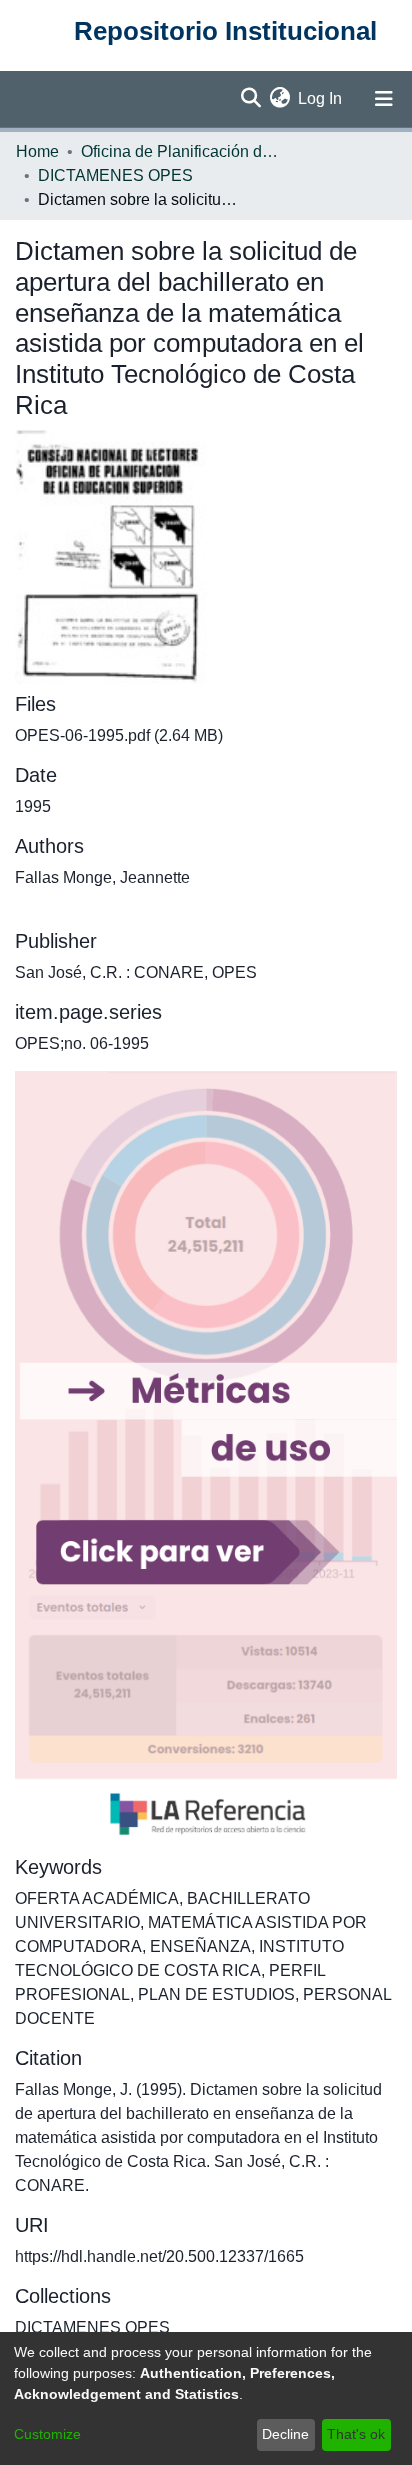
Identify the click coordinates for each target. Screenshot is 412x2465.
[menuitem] (279, 99)
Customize (47, 2434)
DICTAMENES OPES (115, 175)
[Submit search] (250, 99)
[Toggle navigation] (384, 99)
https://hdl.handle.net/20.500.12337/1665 (159, 2256)
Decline (285, 2434)
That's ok (356, 2434)
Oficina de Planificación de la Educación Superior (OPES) (181, 151)
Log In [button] (321, 98)
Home (37, 151)
